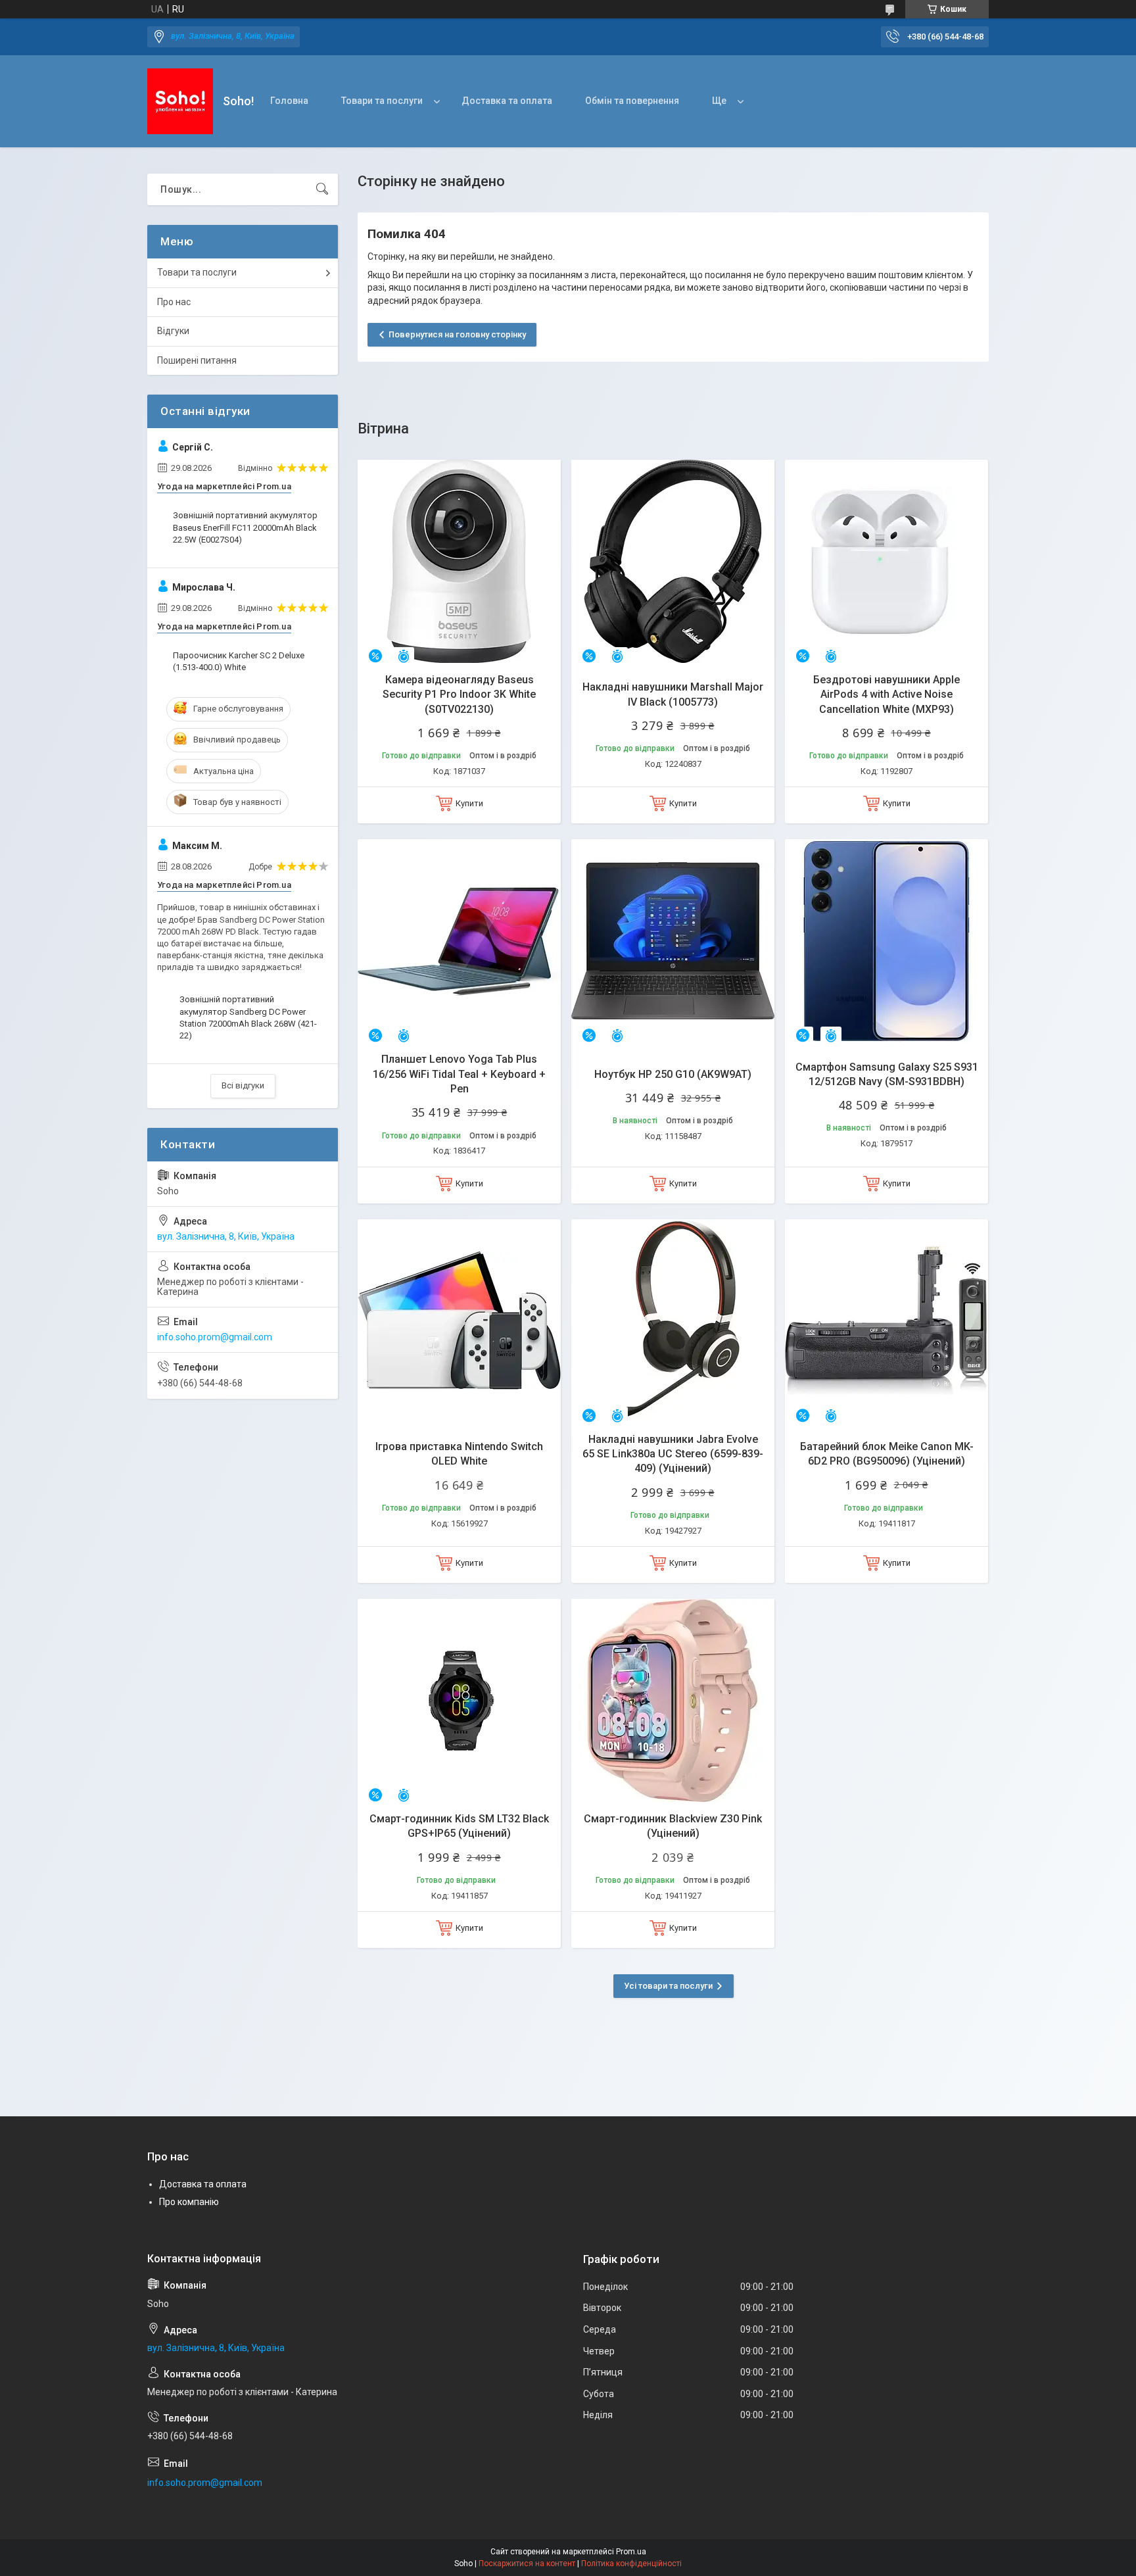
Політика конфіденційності (631, 2564)
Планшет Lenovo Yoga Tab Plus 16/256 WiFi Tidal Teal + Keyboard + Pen (459, 1074)
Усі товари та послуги (668, 1986)
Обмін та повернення (632, 101)
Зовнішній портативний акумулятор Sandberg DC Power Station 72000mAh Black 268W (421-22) (248, 1017)
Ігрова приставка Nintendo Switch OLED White (459, 1454)
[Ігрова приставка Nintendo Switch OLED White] (459, 1321)
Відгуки (173, 331)
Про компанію (189, 2202)
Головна (289, 101)
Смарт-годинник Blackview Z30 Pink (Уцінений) (673, 1826)
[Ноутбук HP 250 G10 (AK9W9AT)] (673, 941)
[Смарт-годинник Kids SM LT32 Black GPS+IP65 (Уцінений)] (459, 1700)
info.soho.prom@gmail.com (215, 1337)
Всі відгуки (243, 1085)
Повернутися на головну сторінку (457, 334)
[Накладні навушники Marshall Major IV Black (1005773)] (673, 561)
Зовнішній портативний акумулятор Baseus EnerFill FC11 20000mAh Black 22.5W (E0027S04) (245, 527)
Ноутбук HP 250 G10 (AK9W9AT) (673, 1074)
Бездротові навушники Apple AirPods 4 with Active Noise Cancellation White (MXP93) (887, 694)
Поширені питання (197, 360)
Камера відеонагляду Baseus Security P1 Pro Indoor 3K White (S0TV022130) (459, 694)
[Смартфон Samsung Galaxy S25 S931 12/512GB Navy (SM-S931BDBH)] (887, 941)
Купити (469, 803)
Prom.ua (631, 2552)
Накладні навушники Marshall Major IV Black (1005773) (673, 694)
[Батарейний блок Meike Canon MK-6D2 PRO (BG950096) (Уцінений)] (887, 1321)
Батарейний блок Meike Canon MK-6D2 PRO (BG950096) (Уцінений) (887, 1454)
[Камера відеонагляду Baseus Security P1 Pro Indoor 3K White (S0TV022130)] (459, 561)
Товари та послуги (382, 101)
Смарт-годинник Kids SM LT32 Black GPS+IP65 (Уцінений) (459, 1826)
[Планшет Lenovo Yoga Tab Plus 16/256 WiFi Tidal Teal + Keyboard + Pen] (459, 941)
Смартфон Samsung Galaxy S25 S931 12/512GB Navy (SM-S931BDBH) (887, 1074)
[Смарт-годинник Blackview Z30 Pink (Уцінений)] (673, 1700)
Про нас (174, 302)
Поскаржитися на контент (527, 2564)
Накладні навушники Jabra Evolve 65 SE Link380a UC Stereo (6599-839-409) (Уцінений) (673, 1454)
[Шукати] (322, 189)
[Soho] (180, 101)
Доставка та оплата (507, 101)
